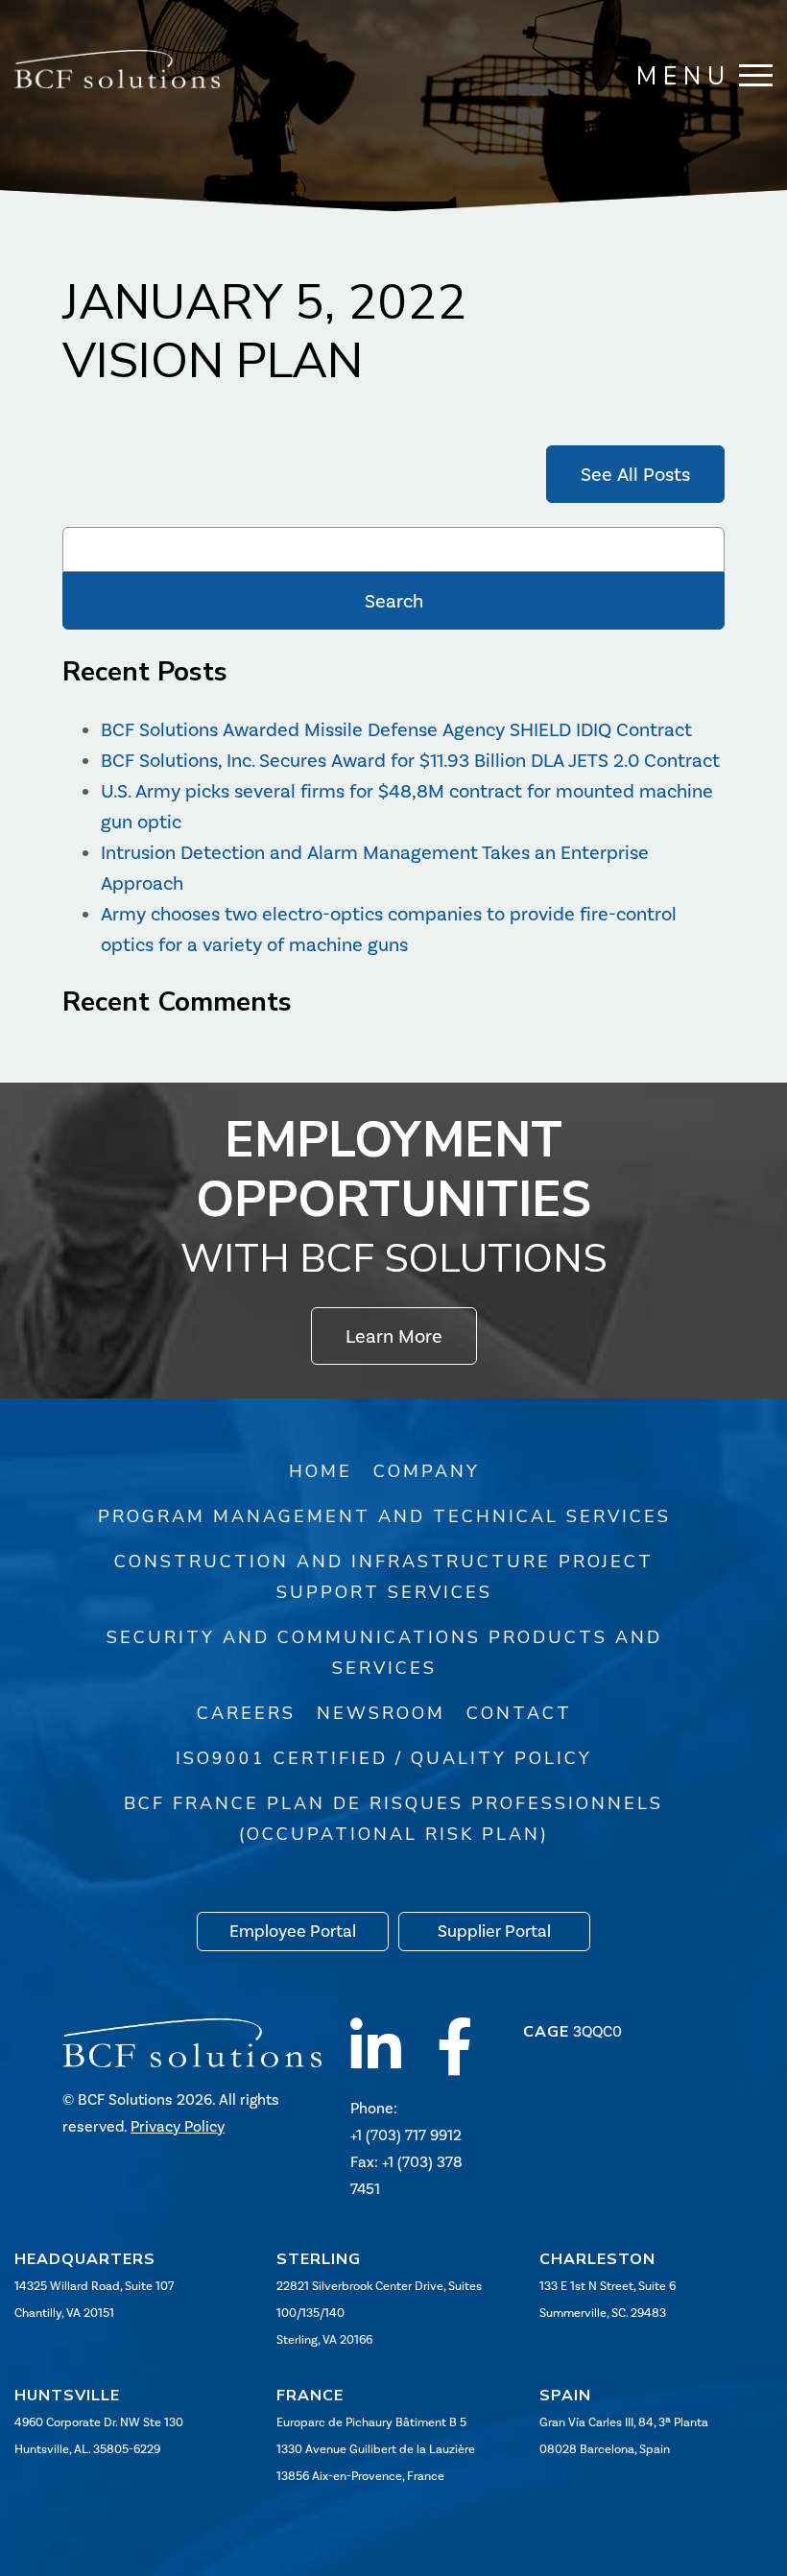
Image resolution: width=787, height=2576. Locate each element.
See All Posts (635, 474)
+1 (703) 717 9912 (406, 2135)
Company (427, 1471)
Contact (519, 1713)
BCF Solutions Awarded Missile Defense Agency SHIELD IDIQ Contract (396, 729)
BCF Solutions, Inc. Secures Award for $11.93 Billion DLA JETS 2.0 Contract (410, 760)
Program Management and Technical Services (384, 1516)
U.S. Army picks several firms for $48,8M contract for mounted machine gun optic (407, 806)
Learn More (394, 1336)
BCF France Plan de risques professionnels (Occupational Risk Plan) (393, 1819)
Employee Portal (293, 1931)
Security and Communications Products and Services (384, 1653)
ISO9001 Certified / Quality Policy (384, 1758)
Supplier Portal (494, 1931)
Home (321, 1471)
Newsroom (381, 1713)
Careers (246, 1713)
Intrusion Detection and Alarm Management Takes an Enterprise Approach (375, 868)
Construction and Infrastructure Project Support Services (384, 1577)
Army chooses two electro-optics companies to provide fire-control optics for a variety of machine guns (389, 929)
